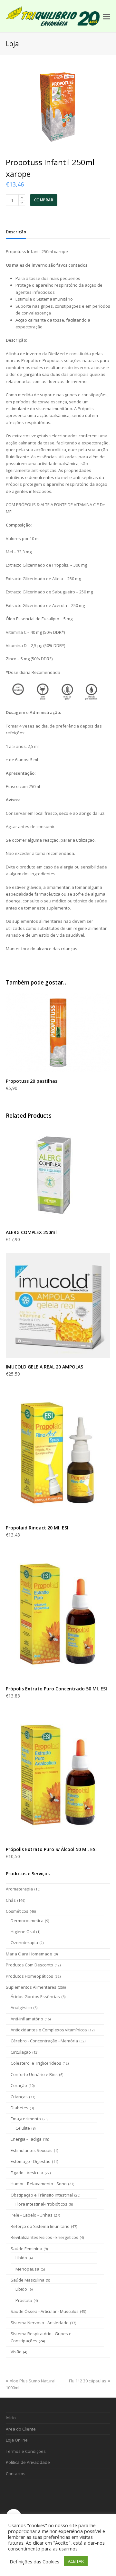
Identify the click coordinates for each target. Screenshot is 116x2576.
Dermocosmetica (27, 1921)
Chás (11, 1900)
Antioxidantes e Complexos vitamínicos (49, 2030)
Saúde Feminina (26, 2249)
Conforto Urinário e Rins (34, 2074)
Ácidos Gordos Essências (35, 1996)
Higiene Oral (23, 1932)
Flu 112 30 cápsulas (88, 2381)
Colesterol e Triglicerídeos (36, 2063)
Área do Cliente (21, 2429)
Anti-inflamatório (27, 2019)
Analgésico (21, 2007)
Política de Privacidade (28, 2462)
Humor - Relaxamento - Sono (39, 2184)
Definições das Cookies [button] (34, 2561)
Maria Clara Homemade (29, 1954)
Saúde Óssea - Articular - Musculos (45, 2311)
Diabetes (19, 2108)
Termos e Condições (26, 2451)
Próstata (24, 2300)
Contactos (16, 2474)
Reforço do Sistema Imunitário (40, 2226)
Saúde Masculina (28, 2280)
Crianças (19, 2097)
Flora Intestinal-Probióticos (41, 2204)
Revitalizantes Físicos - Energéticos (44, 2237)
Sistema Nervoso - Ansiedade (40, 2323)
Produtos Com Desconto (29, 1965)
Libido (21, 2258)
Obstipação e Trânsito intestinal (42, 2195)
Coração (19, 2085)
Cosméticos (17, 1911)
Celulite (23, 2128)
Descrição (16, 232)
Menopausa (27, 2269)
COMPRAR (44, 200)
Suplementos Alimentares (31, 1987)
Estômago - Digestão (31, 2161)
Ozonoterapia (24, 1943)
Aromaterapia (19, 1889)
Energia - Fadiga (26, 2139)
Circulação (21, 2052)
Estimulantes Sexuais (32, 2150)
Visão (16, 2352)
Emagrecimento (26, 2119)
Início (11, 2418)
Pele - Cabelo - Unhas (32, 2215)
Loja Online (17, 2440)
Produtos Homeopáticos (29, 1976)
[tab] (16, 232)
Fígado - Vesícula (27, 2173)
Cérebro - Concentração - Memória (44, 2041)
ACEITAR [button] (76, 2561)
